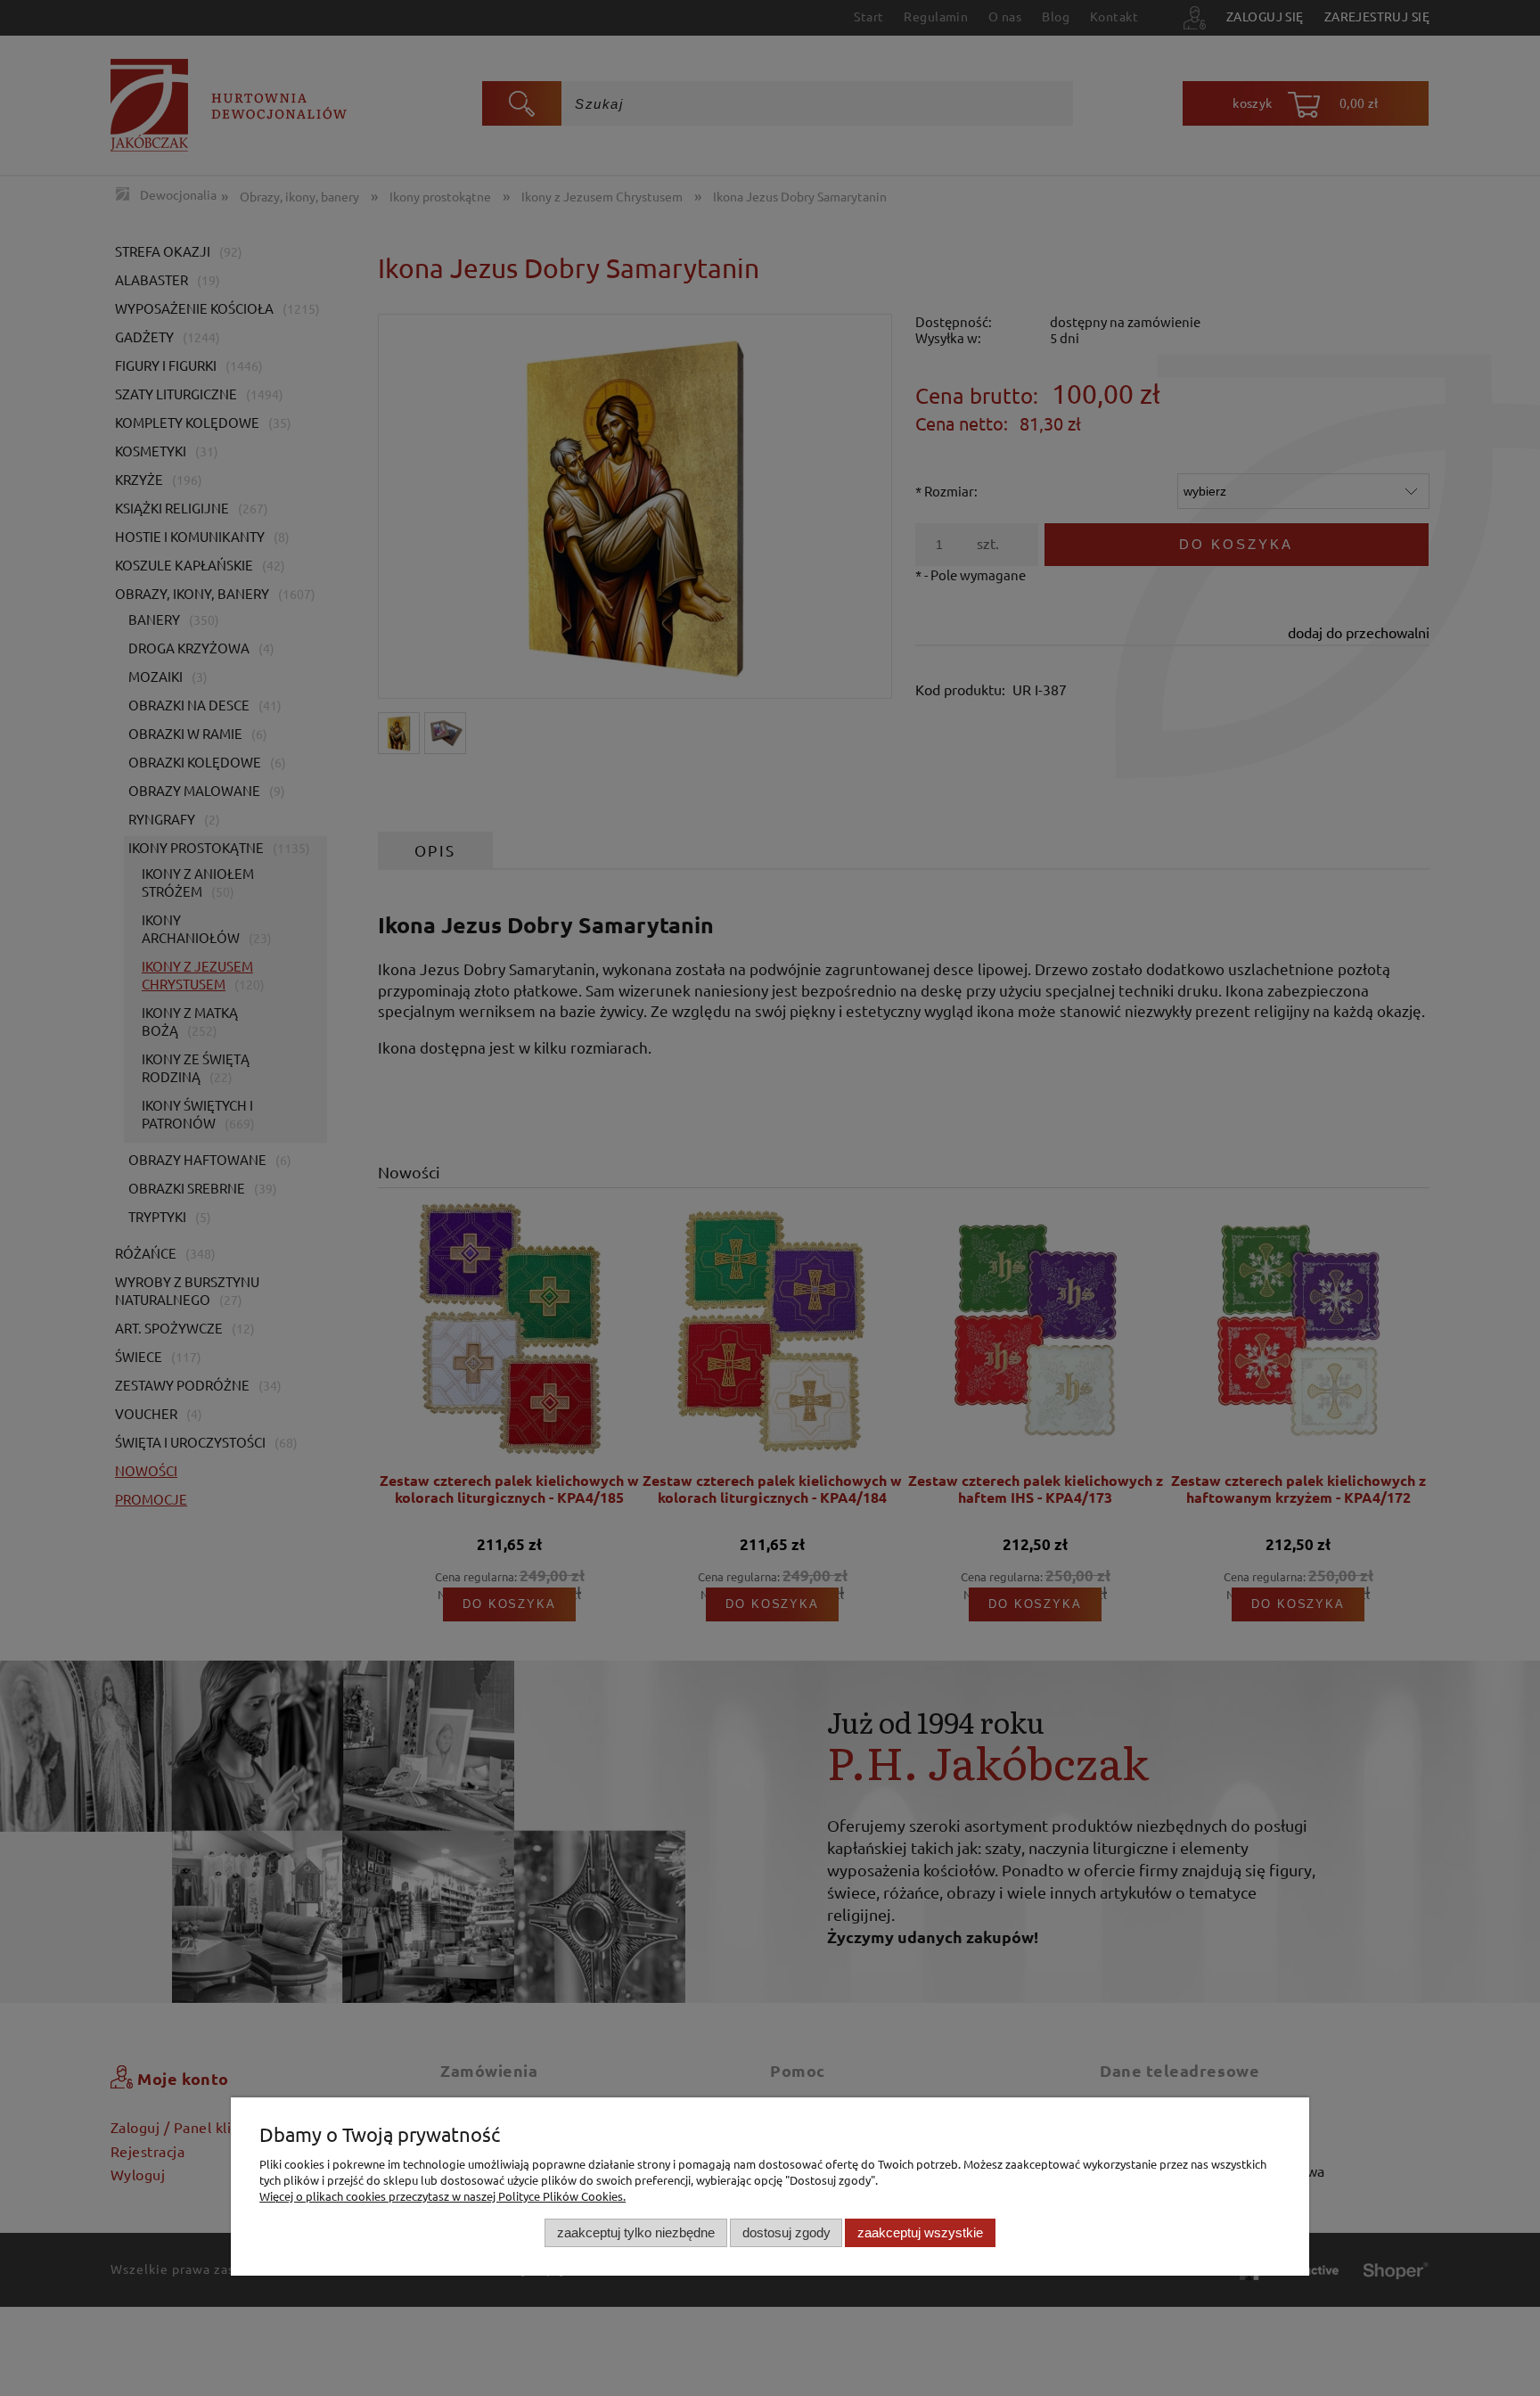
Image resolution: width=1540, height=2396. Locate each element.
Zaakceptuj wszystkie (920, 2232)
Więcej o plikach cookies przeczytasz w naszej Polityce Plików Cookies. (442, 2196)
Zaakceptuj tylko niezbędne (636, 2232)
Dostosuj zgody (786, 2232)
